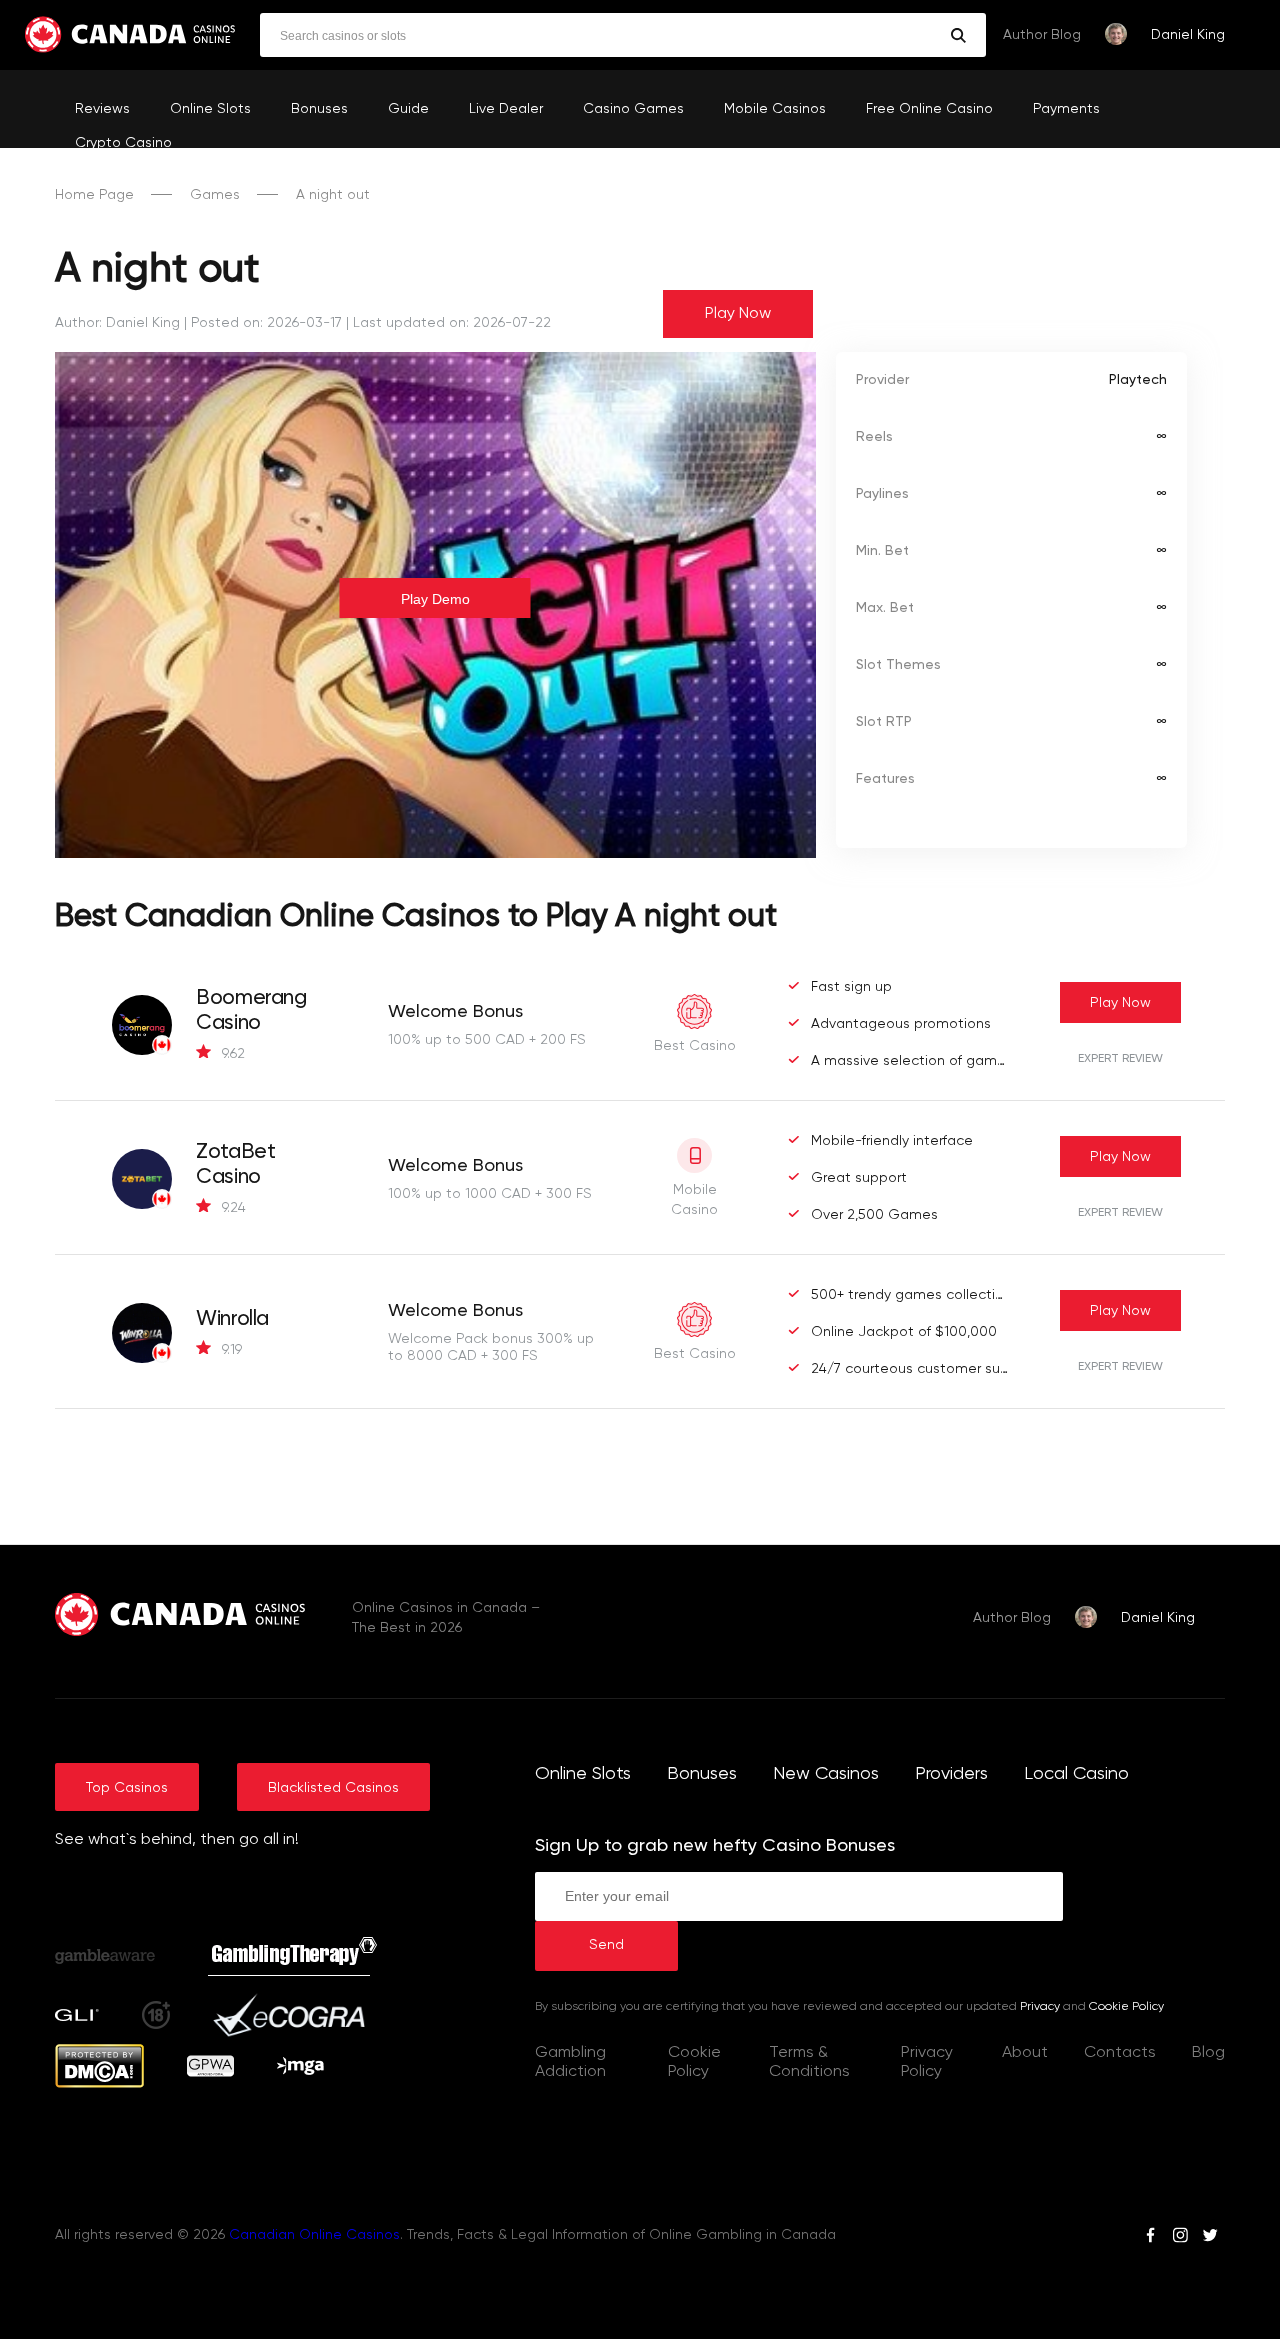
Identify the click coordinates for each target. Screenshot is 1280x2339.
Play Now (738, 314)
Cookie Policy (1126, 2007)
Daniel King (1188, 35)
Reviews (102, 109)
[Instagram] (1180, 2238)
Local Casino (1076, 1774)
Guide (408, 109)
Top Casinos (127, 1788)
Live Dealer (506, 109)
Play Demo (435, 599)
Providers (951, 1774)
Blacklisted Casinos (333, 1788)
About (1025, 2053)
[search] (958, 35)
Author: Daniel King (117, 323)
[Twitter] (1210, 2238)
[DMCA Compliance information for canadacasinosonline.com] (99, 2084)
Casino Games (633, 109)
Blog (1208, 2053)
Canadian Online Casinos (314, 2235)
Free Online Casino (929, 109)
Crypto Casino (123, 143)
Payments (1066, 109)
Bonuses (319, 109)
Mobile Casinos (775, 109)
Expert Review (1120, 1059)
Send (606, 1945)
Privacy (1040, 2007)
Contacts (1120, 2053)
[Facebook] (1150, 2238)
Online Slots (210, 109)
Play (1120, 1003)
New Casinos (826, 1774)
